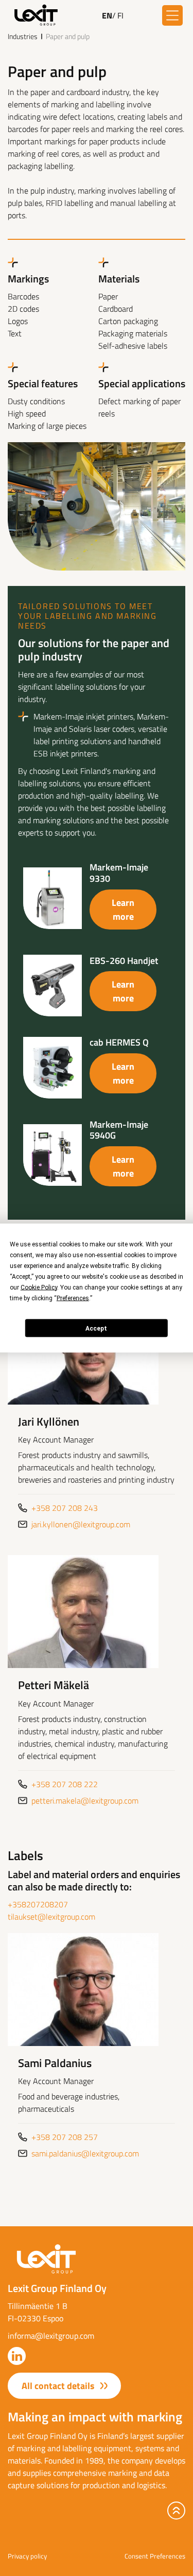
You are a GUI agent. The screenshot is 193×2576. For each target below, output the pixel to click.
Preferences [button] (73, 1298)
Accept (96, 1328)
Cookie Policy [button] (39, 1287)
